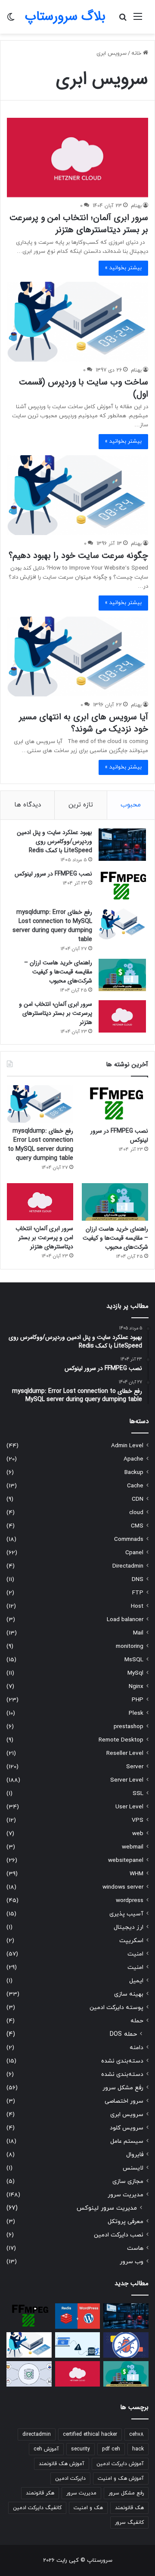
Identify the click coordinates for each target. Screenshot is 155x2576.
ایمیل (136, 1981)
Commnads (129, 1539)
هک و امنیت (88, 2508)
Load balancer (125, 1620)
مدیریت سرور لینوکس (107, 2208)
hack (138, 2449)
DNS (138, 1579)
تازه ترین (81, 805)
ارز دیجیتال (129, 1927)
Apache (133, 1459)
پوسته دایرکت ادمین (116, 2008)
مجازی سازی (128, 2181)
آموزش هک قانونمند (62, 2464)
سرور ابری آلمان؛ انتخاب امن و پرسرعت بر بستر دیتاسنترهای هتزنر (79, 224)
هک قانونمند (129, 2508)
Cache (135, 1486)
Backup (134, 1472)
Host (137, 1606)
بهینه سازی (129, 1994)
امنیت (135, 1954)
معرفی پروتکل (126, 2222)
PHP (138, 1700)
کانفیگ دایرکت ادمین (37, 2508)
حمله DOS (123, 2034)
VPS (138, 1820)
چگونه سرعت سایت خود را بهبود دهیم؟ (78, 556)
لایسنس (133, 2168)
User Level (129, 1807)
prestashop (129, 1727)
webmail (133, 1847)
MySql (135, 1673)
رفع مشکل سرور (123, 2088)
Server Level (127, 1780)
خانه (137, 54)
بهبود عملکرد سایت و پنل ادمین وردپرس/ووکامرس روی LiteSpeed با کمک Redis (54, 841)
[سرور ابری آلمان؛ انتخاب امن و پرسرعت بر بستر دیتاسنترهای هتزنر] (77, 157)
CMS (137, 1526)
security (81, 2449)
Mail (138, 1633)
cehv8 (136, 2434)
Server (135, 1767)
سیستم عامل (127, 2141)
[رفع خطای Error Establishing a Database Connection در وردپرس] (78, 2345)
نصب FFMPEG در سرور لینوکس (53, 874)
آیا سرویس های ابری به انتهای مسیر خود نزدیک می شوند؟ (84, 723)
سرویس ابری (127, 2115)
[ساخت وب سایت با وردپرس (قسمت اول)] (77, 322)
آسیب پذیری (126, 1914)
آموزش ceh (46, 2449)
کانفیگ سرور (129, 2522)
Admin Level (127, 1446)
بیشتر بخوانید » (123, 268)
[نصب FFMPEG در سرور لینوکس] (122, 886)
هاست (135, 2248)
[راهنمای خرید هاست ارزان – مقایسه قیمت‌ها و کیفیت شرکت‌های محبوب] (122, 975)
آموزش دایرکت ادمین (120, 2464)
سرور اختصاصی (124, 2101)
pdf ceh (111, 2449)
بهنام (136, 206)
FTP (138, 1593)
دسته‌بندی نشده (122, 2061)
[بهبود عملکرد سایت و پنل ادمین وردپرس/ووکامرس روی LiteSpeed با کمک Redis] (122, 845)
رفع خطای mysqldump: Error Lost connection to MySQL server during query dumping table (52, 926)
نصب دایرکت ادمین (119, 2235)
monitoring (130, 1646)
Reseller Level (125, 1753)
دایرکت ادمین (70, 2478)
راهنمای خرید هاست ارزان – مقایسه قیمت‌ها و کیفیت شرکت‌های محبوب (58, 972)
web (138, 1834)
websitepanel (126, 1860)
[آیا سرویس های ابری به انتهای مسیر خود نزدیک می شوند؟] (77, 657)
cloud (136, 1513)
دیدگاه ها (28, 805)
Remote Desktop (121, 1740)
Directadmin (128, 1566)
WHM (136, 1874)
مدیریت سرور (126, 2195)
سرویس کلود (127, 2128)
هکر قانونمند (40, 2493)
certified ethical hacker (90, 2434)
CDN (138, 1499)
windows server (123, 1887)
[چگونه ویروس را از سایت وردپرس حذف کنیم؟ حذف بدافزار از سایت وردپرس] (126, 2345)
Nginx (136, 1686)
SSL (138, 1793)
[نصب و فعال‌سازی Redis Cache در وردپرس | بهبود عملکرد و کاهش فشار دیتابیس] (78, 2316)
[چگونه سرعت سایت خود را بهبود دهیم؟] (77, 495)
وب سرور (132, 2262)
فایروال (135, 2155)
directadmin (37, 2434)
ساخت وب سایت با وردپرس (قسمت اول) (84, 388)
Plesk (136, 1713)
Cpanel (134, 1553)
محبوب (131, 805)
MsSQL (134, 1660)
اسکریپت (131, 1941)
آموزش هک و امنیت (121, 2478)
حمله (137, 2021)
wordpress (130, 1901)
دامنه (136, 2048)
